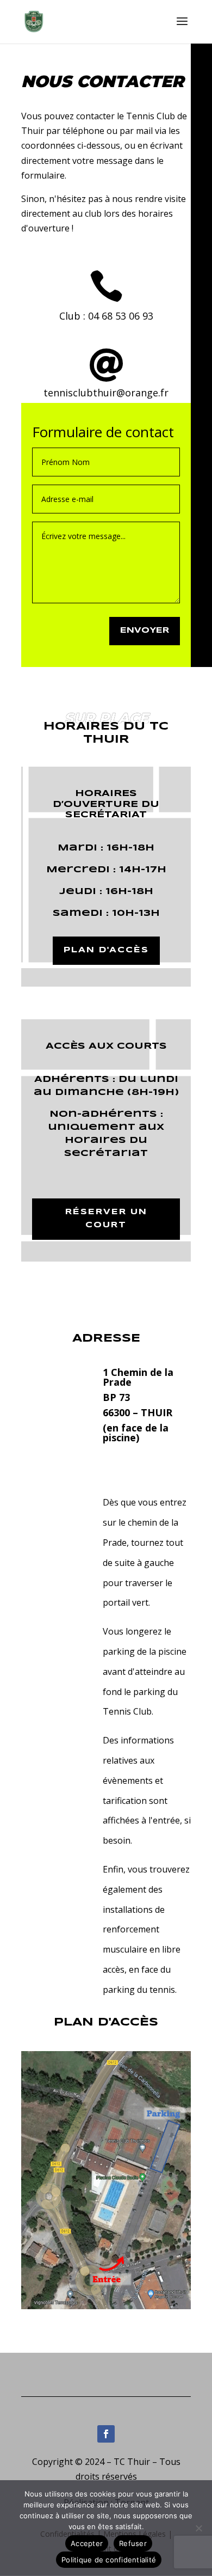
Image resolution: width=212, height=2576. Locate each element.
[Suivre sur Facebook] (106, 2434)
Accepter (87, 2543)
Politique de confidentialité (109, 2560)
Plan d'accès (106, 950)
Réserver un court (106, 1219)
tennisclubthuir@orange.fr (106, 393)
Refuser (133, 2543)
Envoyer (145, 631)
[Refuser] (198, 2528)
